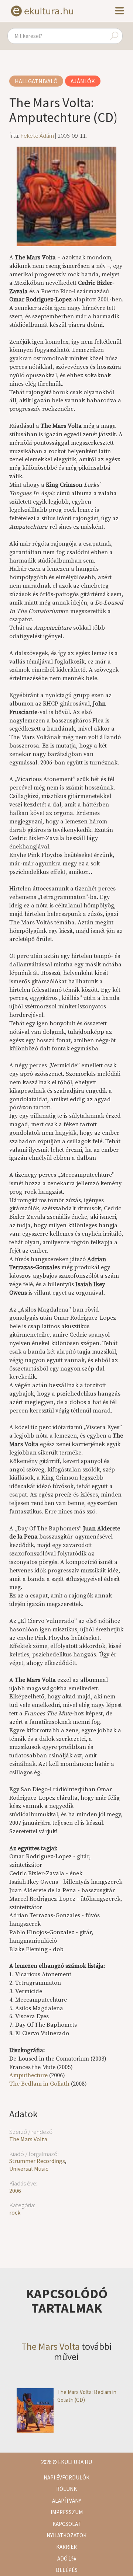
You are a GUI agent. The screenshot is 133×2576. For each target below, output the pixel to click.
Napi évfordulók (66, 2477)
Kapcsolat (67, 2524)
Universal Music (29, 2169)
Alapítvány (67, 2501)
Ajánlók (83, 81)
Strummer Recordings (37, 2161)
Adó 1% (67, 2558)
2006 (15, 2191)
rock (15, 2212)
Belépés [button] (67, 2570)
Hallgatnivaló (36, 81)
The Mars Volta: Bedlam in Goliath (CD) (87, 2396)
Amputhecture (28, 2075)
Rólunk (66, 2489)
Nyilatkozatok (66, 2535)
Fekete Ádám (37, 136)
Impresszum (67, 2512)
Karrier (66, 2547)
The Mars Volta (28, 2139)
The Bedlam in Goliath (39, 2084)
